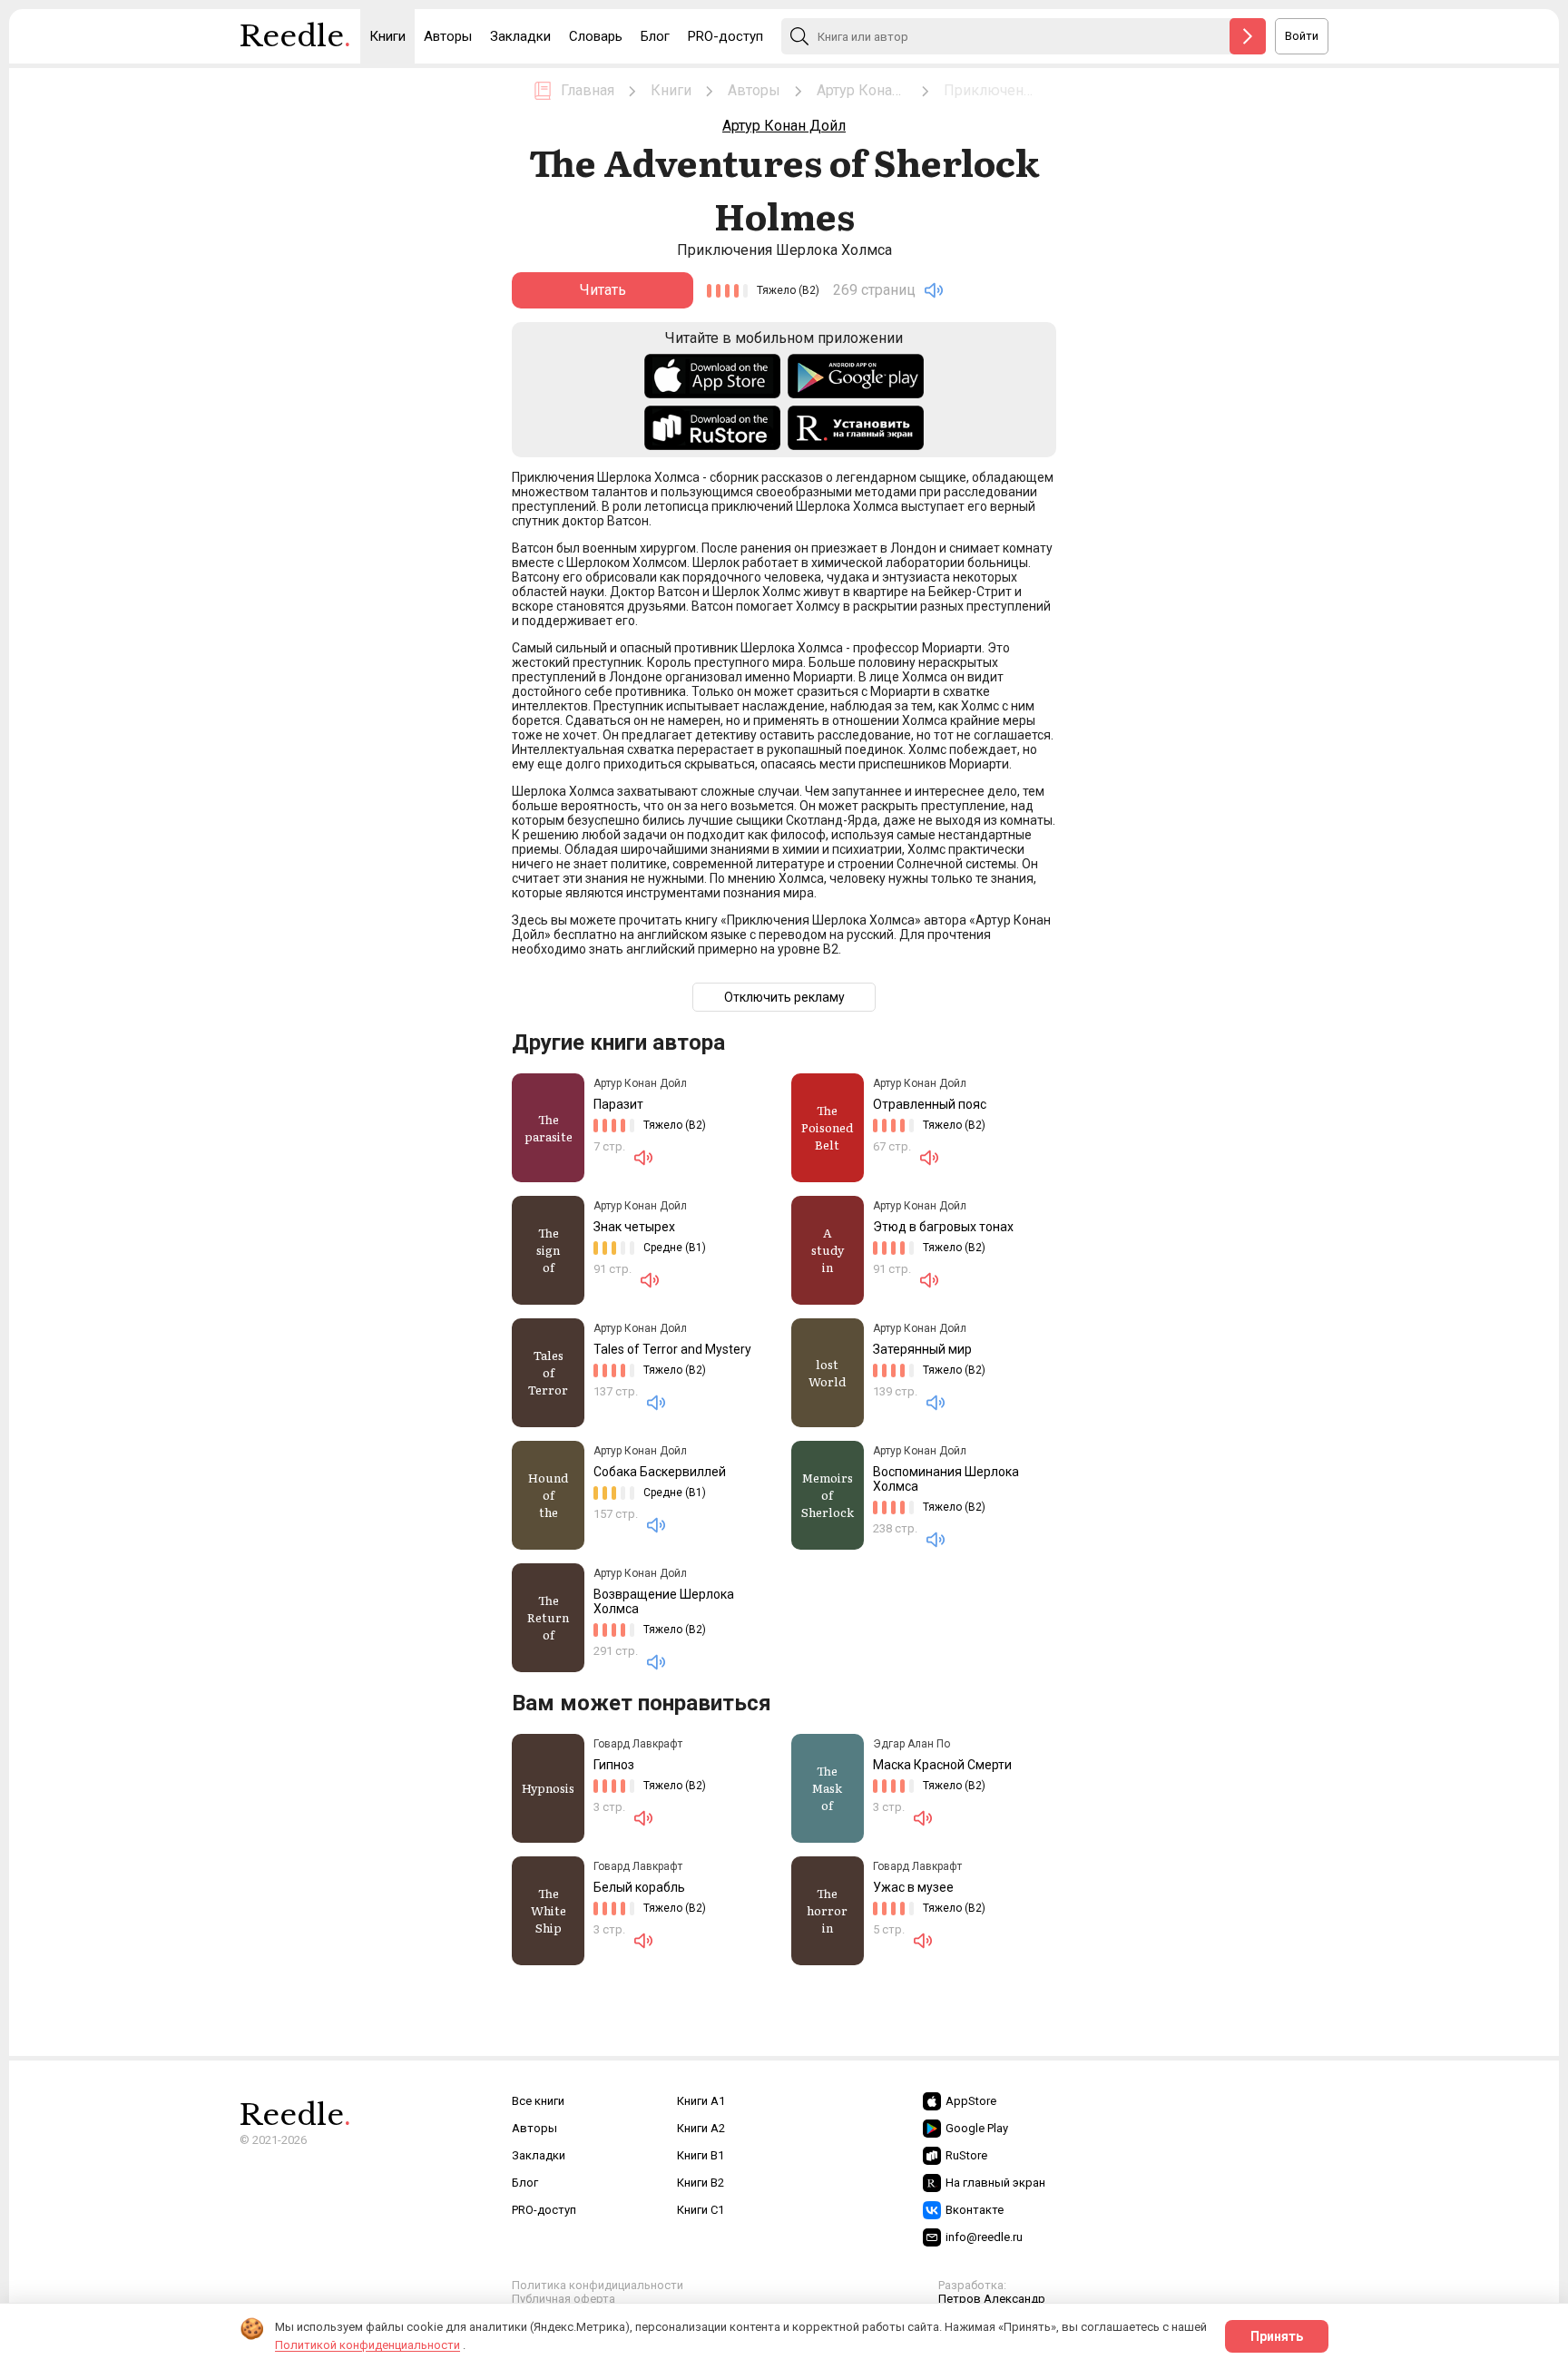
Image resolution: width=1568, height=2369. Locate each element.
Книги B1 (701, 2155)
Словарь (596, 36)
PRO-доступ (725, 36)
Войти (1302, 36)
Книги (387, 36)
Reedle (295, 36)
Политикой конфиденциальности (367, 2345)
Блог (655, 36)
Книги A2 (701, 2128)
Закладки (520, 36)
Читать (603, 290)
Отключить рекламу (784, 997)
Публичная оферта (563, 2299)
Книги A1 (701, 2101)
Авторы (448, 36)
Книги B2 (701, 2183)
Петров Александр (992, 2299)
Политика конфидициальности (598, 2285)
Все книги (538, 2101)
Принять (1277, 2336)
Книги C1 (701, 2210)
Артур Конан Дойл (784, 126)
